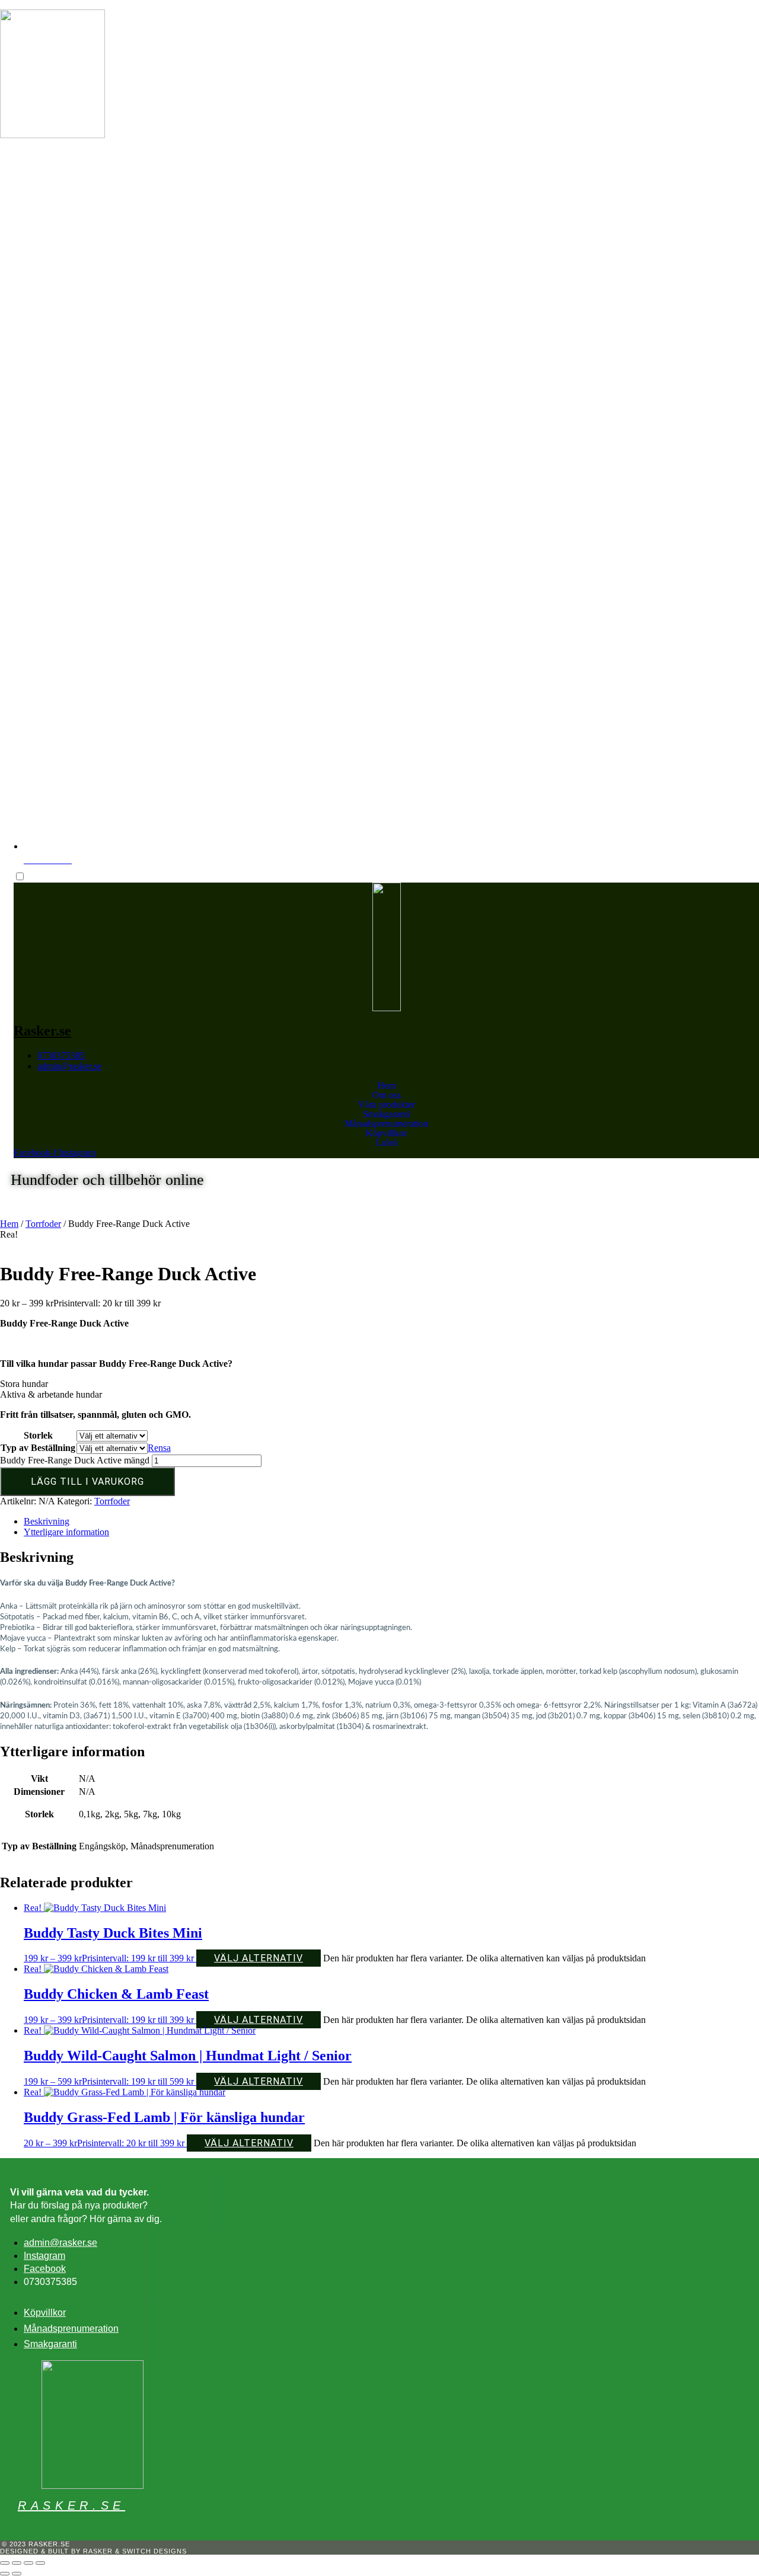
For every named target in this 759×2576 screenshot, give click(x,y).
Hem (386, 1086)
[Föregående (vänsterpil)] (5, 2574)
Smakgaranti (386, 1114)
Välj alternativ (259, 1958)
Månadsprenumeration (386, 1124)
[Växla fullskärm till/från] (17, 2563)
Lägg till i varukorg (87, 1482)
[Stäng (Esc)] (40, 2563)
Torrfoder (43, 1224)
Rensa (159, 1448)
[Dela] (28, 2563)
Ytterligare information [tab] (66, 1532)
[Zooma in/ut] (5, 2563)
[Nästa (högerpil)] (17, 2574)
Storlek (38, 1435)
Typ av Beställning (38, 1448)
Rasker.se (57, 151)
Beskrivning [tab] (47, 1521)
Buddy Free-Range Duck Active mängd (75, 1460)
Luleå (387, 1143)
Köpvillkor (386, 1133)
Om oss (387, 1095)
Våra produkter (387, 1105)
